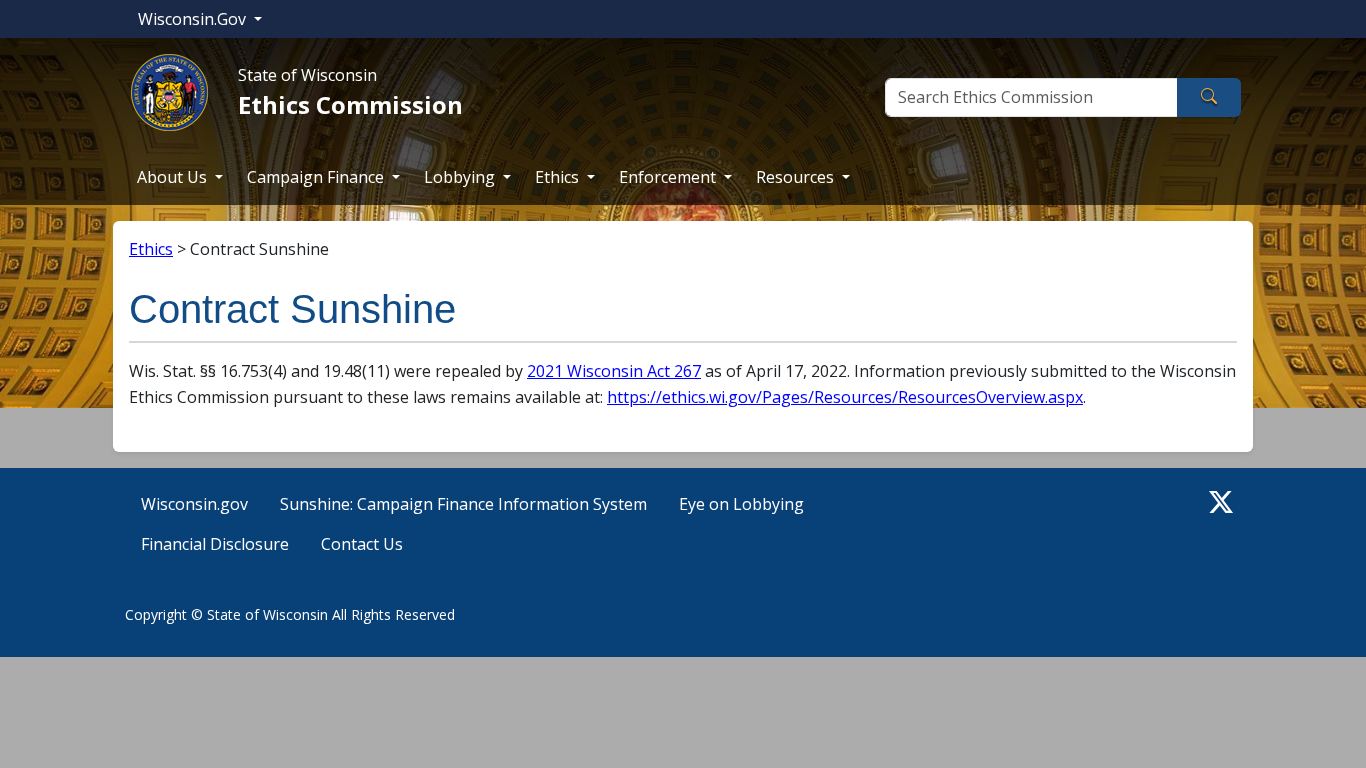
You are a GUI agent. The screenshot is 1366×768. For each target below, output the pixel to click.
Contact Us (362, 544)
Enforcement (669, 177)
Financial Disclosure (215, 544)
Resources (797, 177)
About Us (174, 177)
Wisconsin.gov (194, 504)
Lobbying (461, 177)
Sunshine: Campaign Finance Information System (463, 504)
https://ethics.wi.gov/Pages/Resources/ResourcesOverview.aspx (845, 397)
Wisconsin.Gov (194, 19)
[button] (1221, 502)
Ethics (559, 177)
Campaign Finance (317, 177)
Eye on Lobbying (741, 504)
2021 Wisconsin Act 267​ (614, 371)
